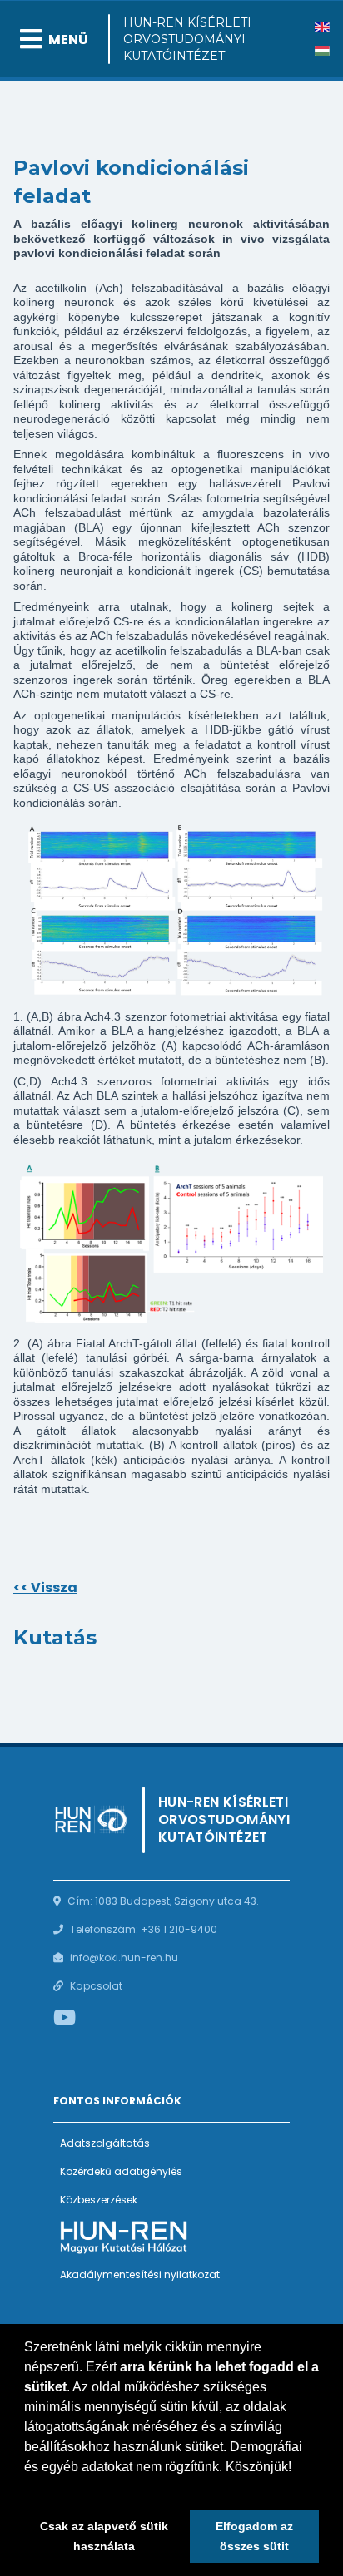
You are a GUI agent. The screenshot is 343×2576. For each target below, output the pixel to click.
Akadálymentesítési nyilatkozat (140, 2274)
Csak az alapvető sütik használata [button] (104, 2536)
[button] (27, 2488)
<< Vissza (45, 1587)
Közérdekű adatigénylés (121, 2171)
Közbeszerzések (99, 2200)
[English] (322, 27)
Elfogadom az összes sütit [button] (254, 2536)
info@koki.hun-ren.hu (124, 1958)
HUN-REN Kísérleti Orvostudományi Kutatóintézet (187, 39)
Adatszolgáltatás (105, 2143)
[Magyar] (322, 51)
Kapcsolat (96, 1986)
